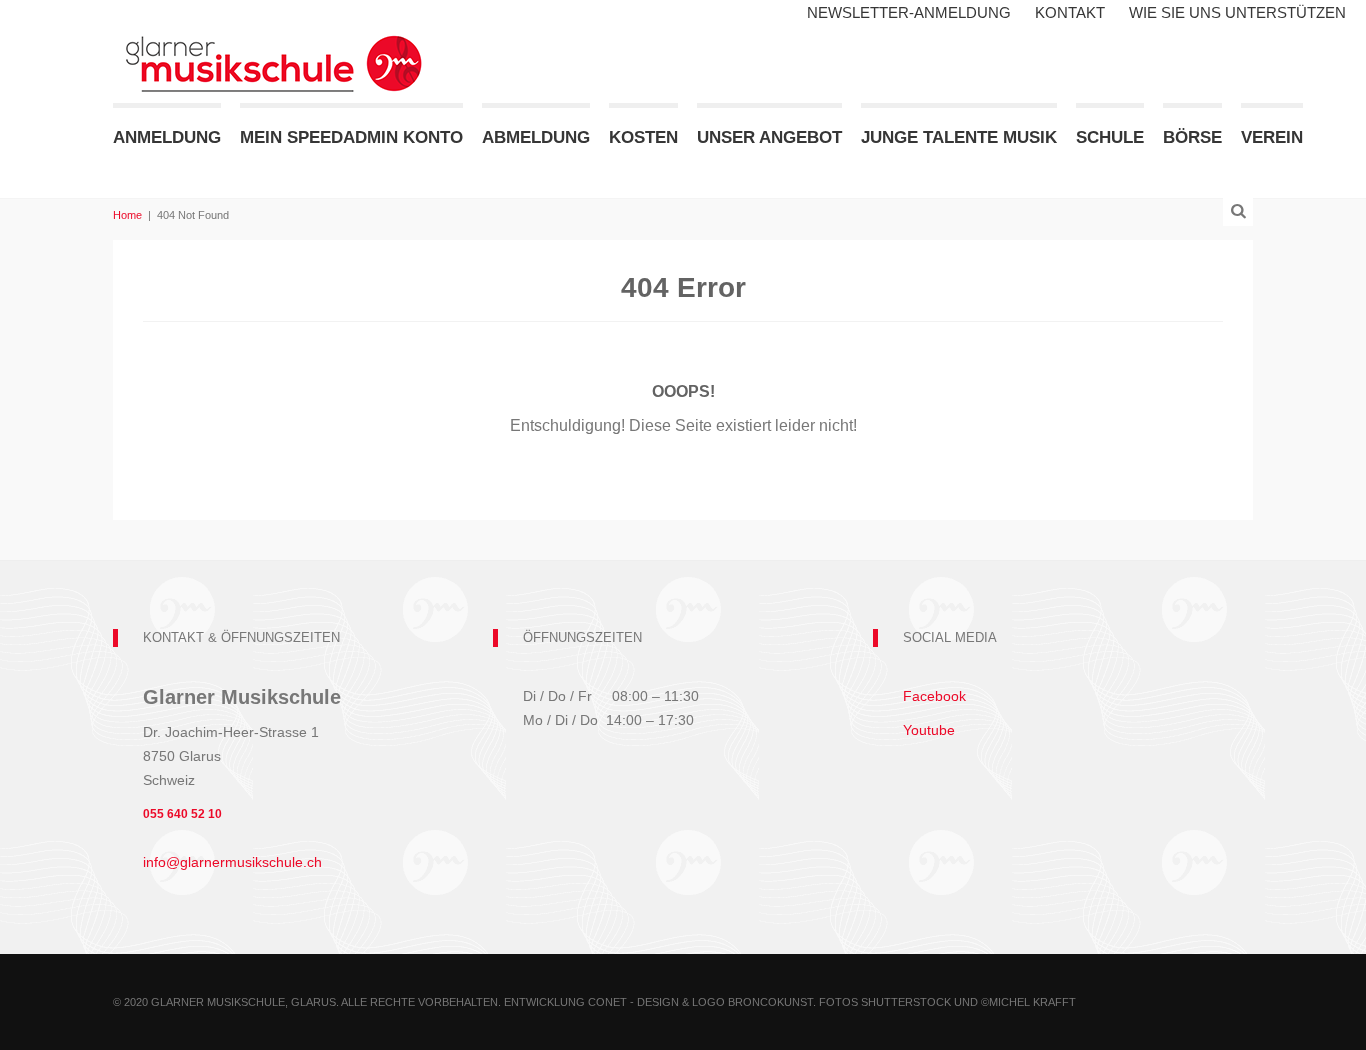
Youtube (929, 730)
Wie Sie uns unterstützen (1237, 12)
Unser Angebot (769, 137)
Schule (1110, 137)
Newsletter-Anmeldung (909, 12)
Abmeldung (536, 137)
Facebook (934, 696)
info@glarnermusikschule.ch (232, 862)
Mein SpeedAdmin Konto (351, 137)
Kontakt (1070, 12)
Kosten (643, 137)
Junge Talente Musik (959, 137)
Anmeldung (167, 137)
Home (127, 215)
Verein (1272, 137)
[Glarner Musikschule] (273, 49)
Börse (1192, 137)
